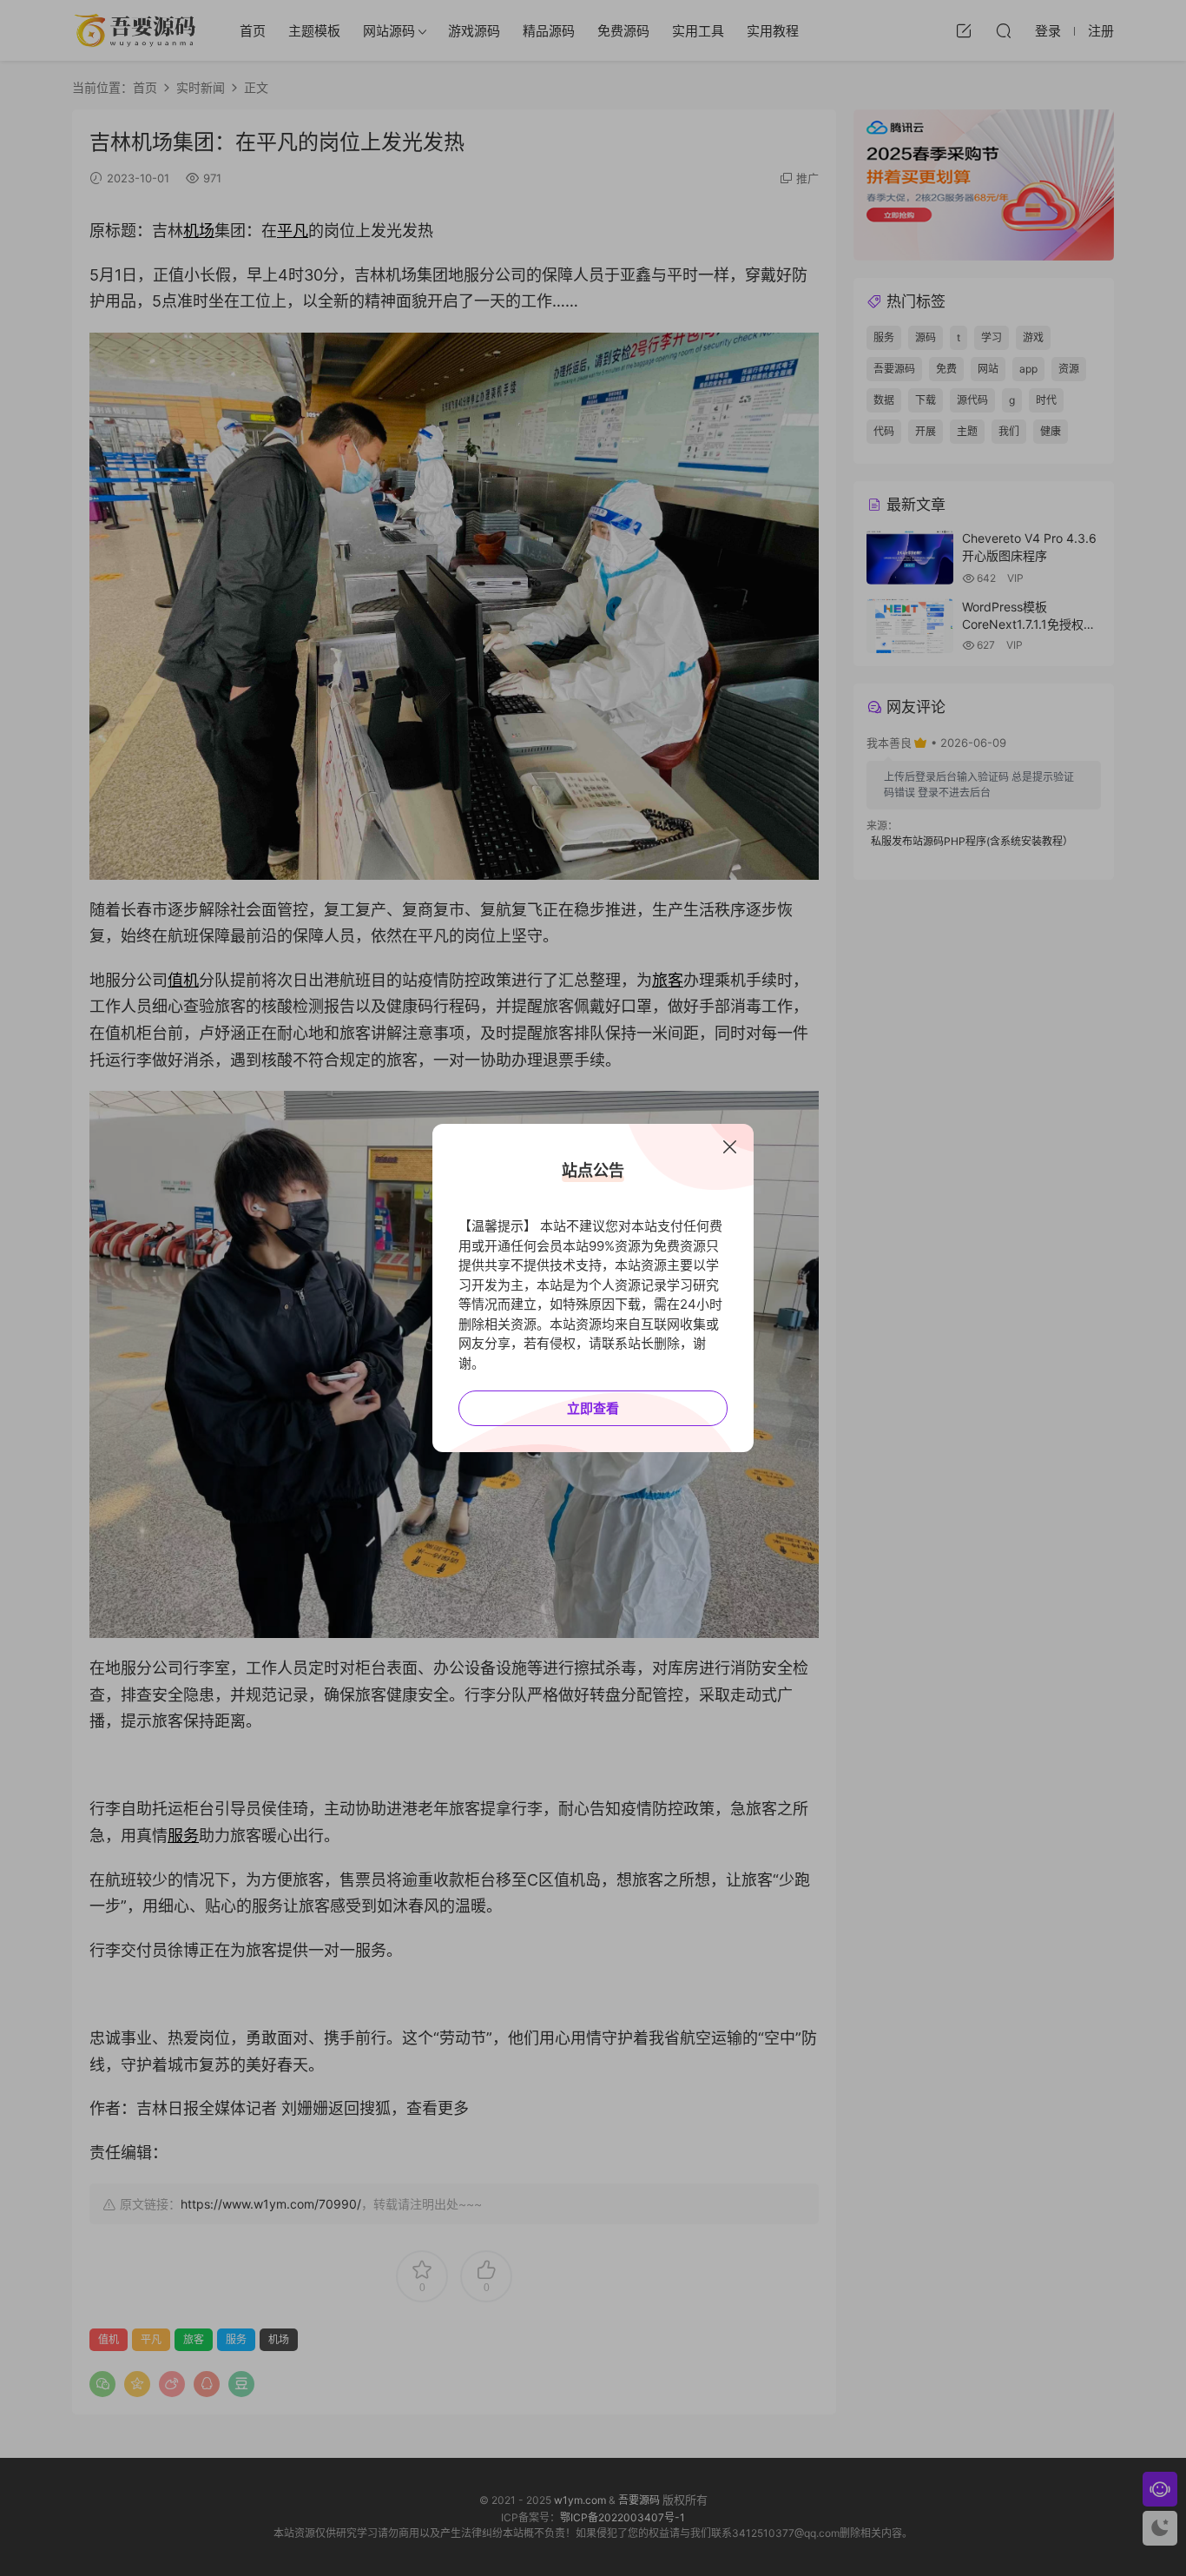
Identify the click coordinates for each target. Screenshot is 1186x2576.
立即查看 (593, 1408)
